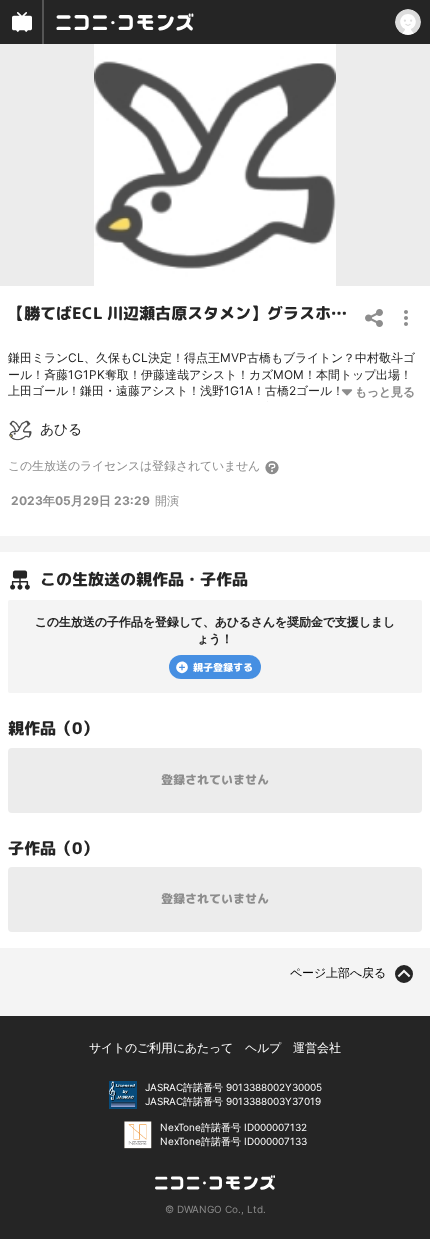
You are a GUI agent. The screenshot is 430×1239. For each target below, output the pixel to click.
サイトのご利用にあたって (161, 1047)
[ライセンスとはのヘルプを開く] (273, 467)
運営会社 (317, 1047)
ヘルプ (263, 1047)
